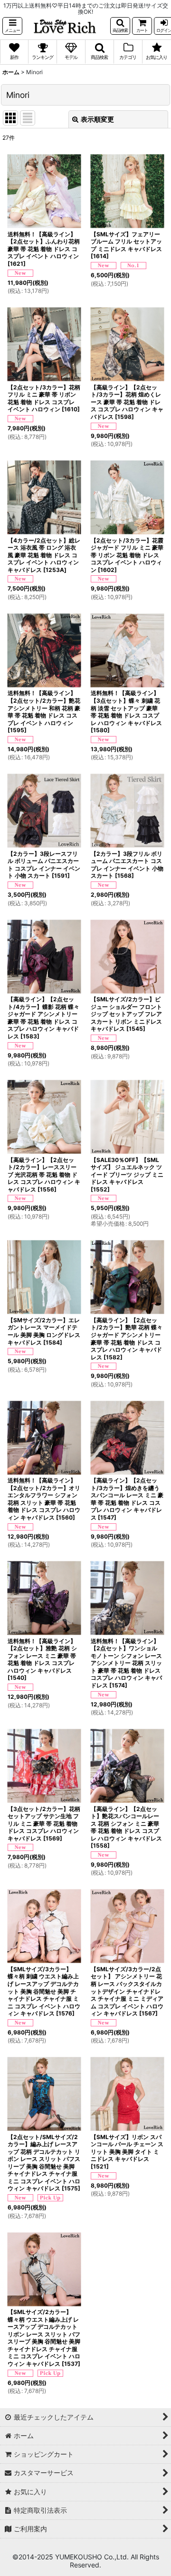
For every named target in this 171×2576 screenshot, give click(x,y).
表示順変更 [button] (97, 119)
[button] (12, 26)
